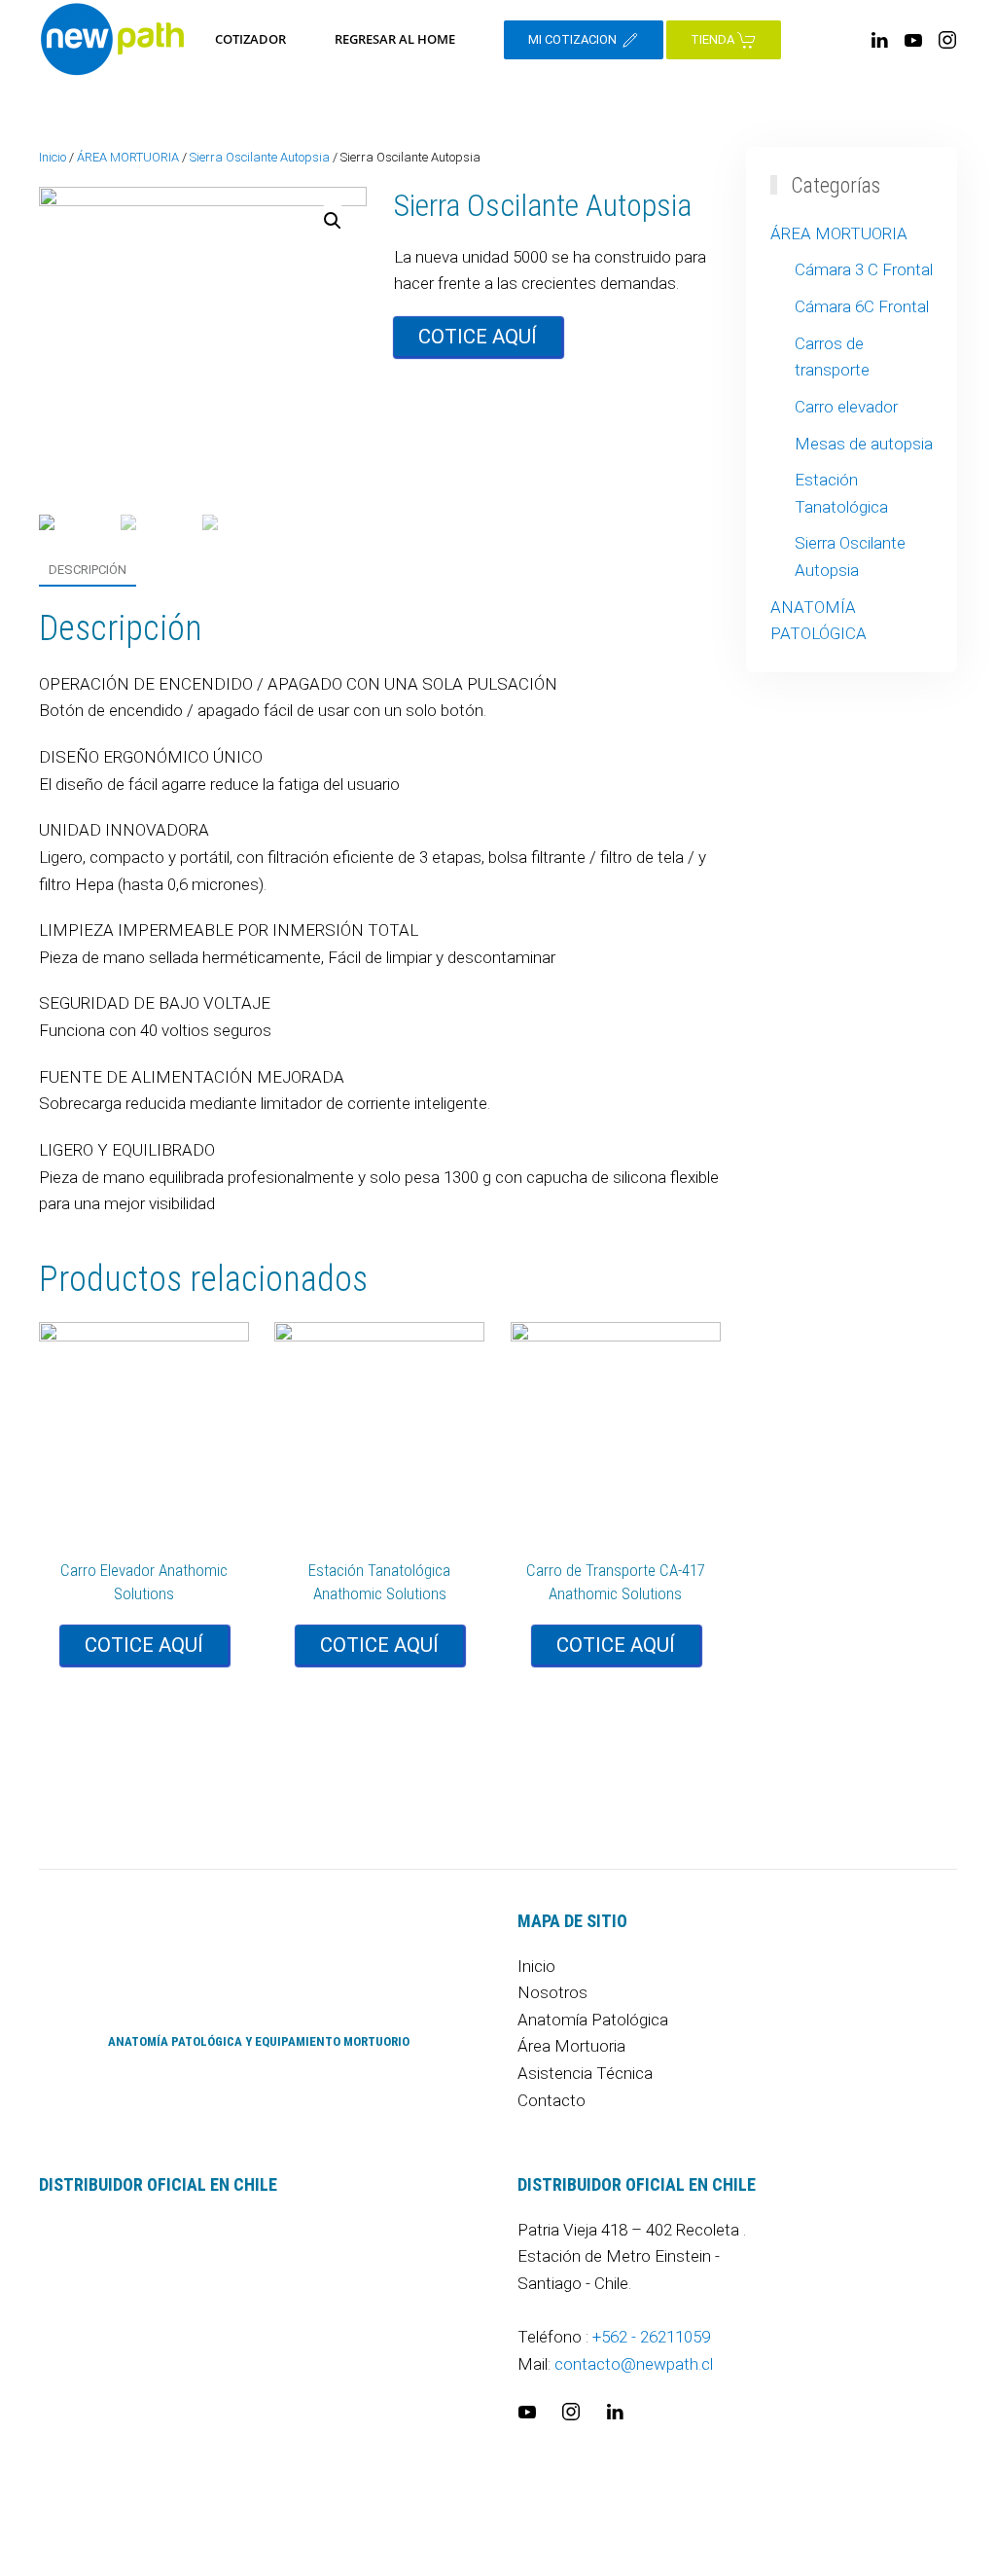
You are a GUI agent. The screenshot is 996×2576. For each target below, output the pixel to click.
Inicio (53, 157)
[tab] (78, 571)
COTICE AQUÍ (478, 337)
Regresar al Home (395, 39)
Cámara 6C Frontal (862, 306)
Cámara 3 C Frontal (864, 269)
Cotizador (250, 39)
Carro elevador (846, 407)
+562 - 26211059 (651, 2337)
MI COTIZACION (574, 39)
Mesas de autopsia (864, 444)
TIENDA (714, 39)
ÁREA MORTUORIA (128, 157)
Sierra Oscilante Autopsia (260, 157)
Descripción (88, 570)
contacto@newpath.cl (634, 2364)
